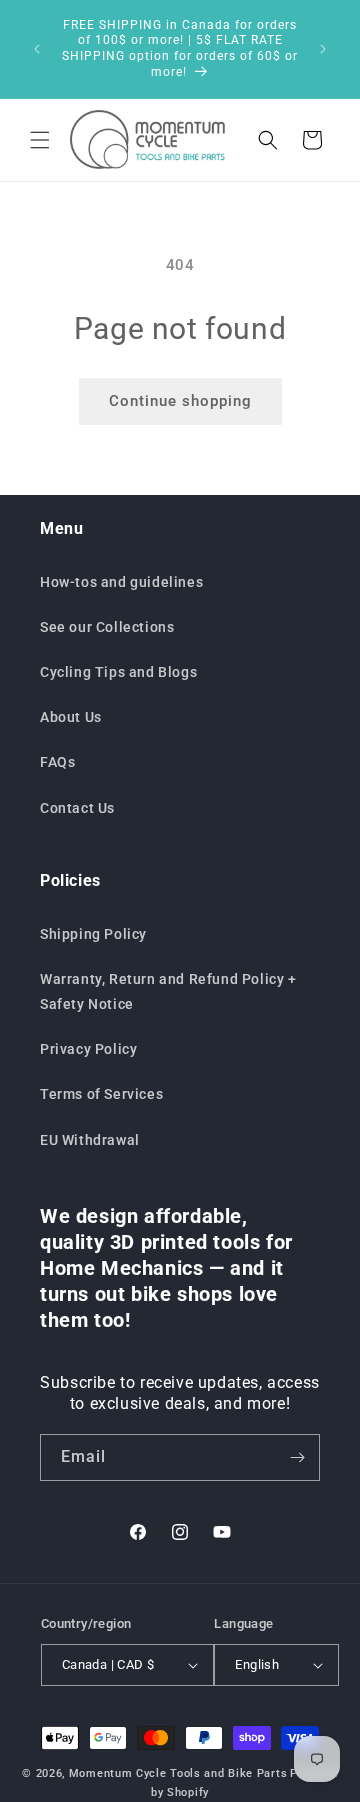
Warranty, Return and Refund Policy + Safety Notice (168, 991)
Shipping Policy (93, 934)
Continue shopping (180, 401)
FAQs (57, 762)
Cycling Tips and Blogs (118, 672)
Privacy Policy (88, 1049)
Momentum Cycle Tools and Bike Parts (178, 1773)
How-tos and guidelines (121, 582)
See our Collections (107, 627)
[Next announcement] (323, 49)
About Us (71, 717)
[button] (40, 140)
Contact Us (77, 808)
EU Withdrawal (90, 1140)
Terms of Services (101, 1094)
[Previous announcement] (37, 49)
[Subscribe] (297, 1457)
